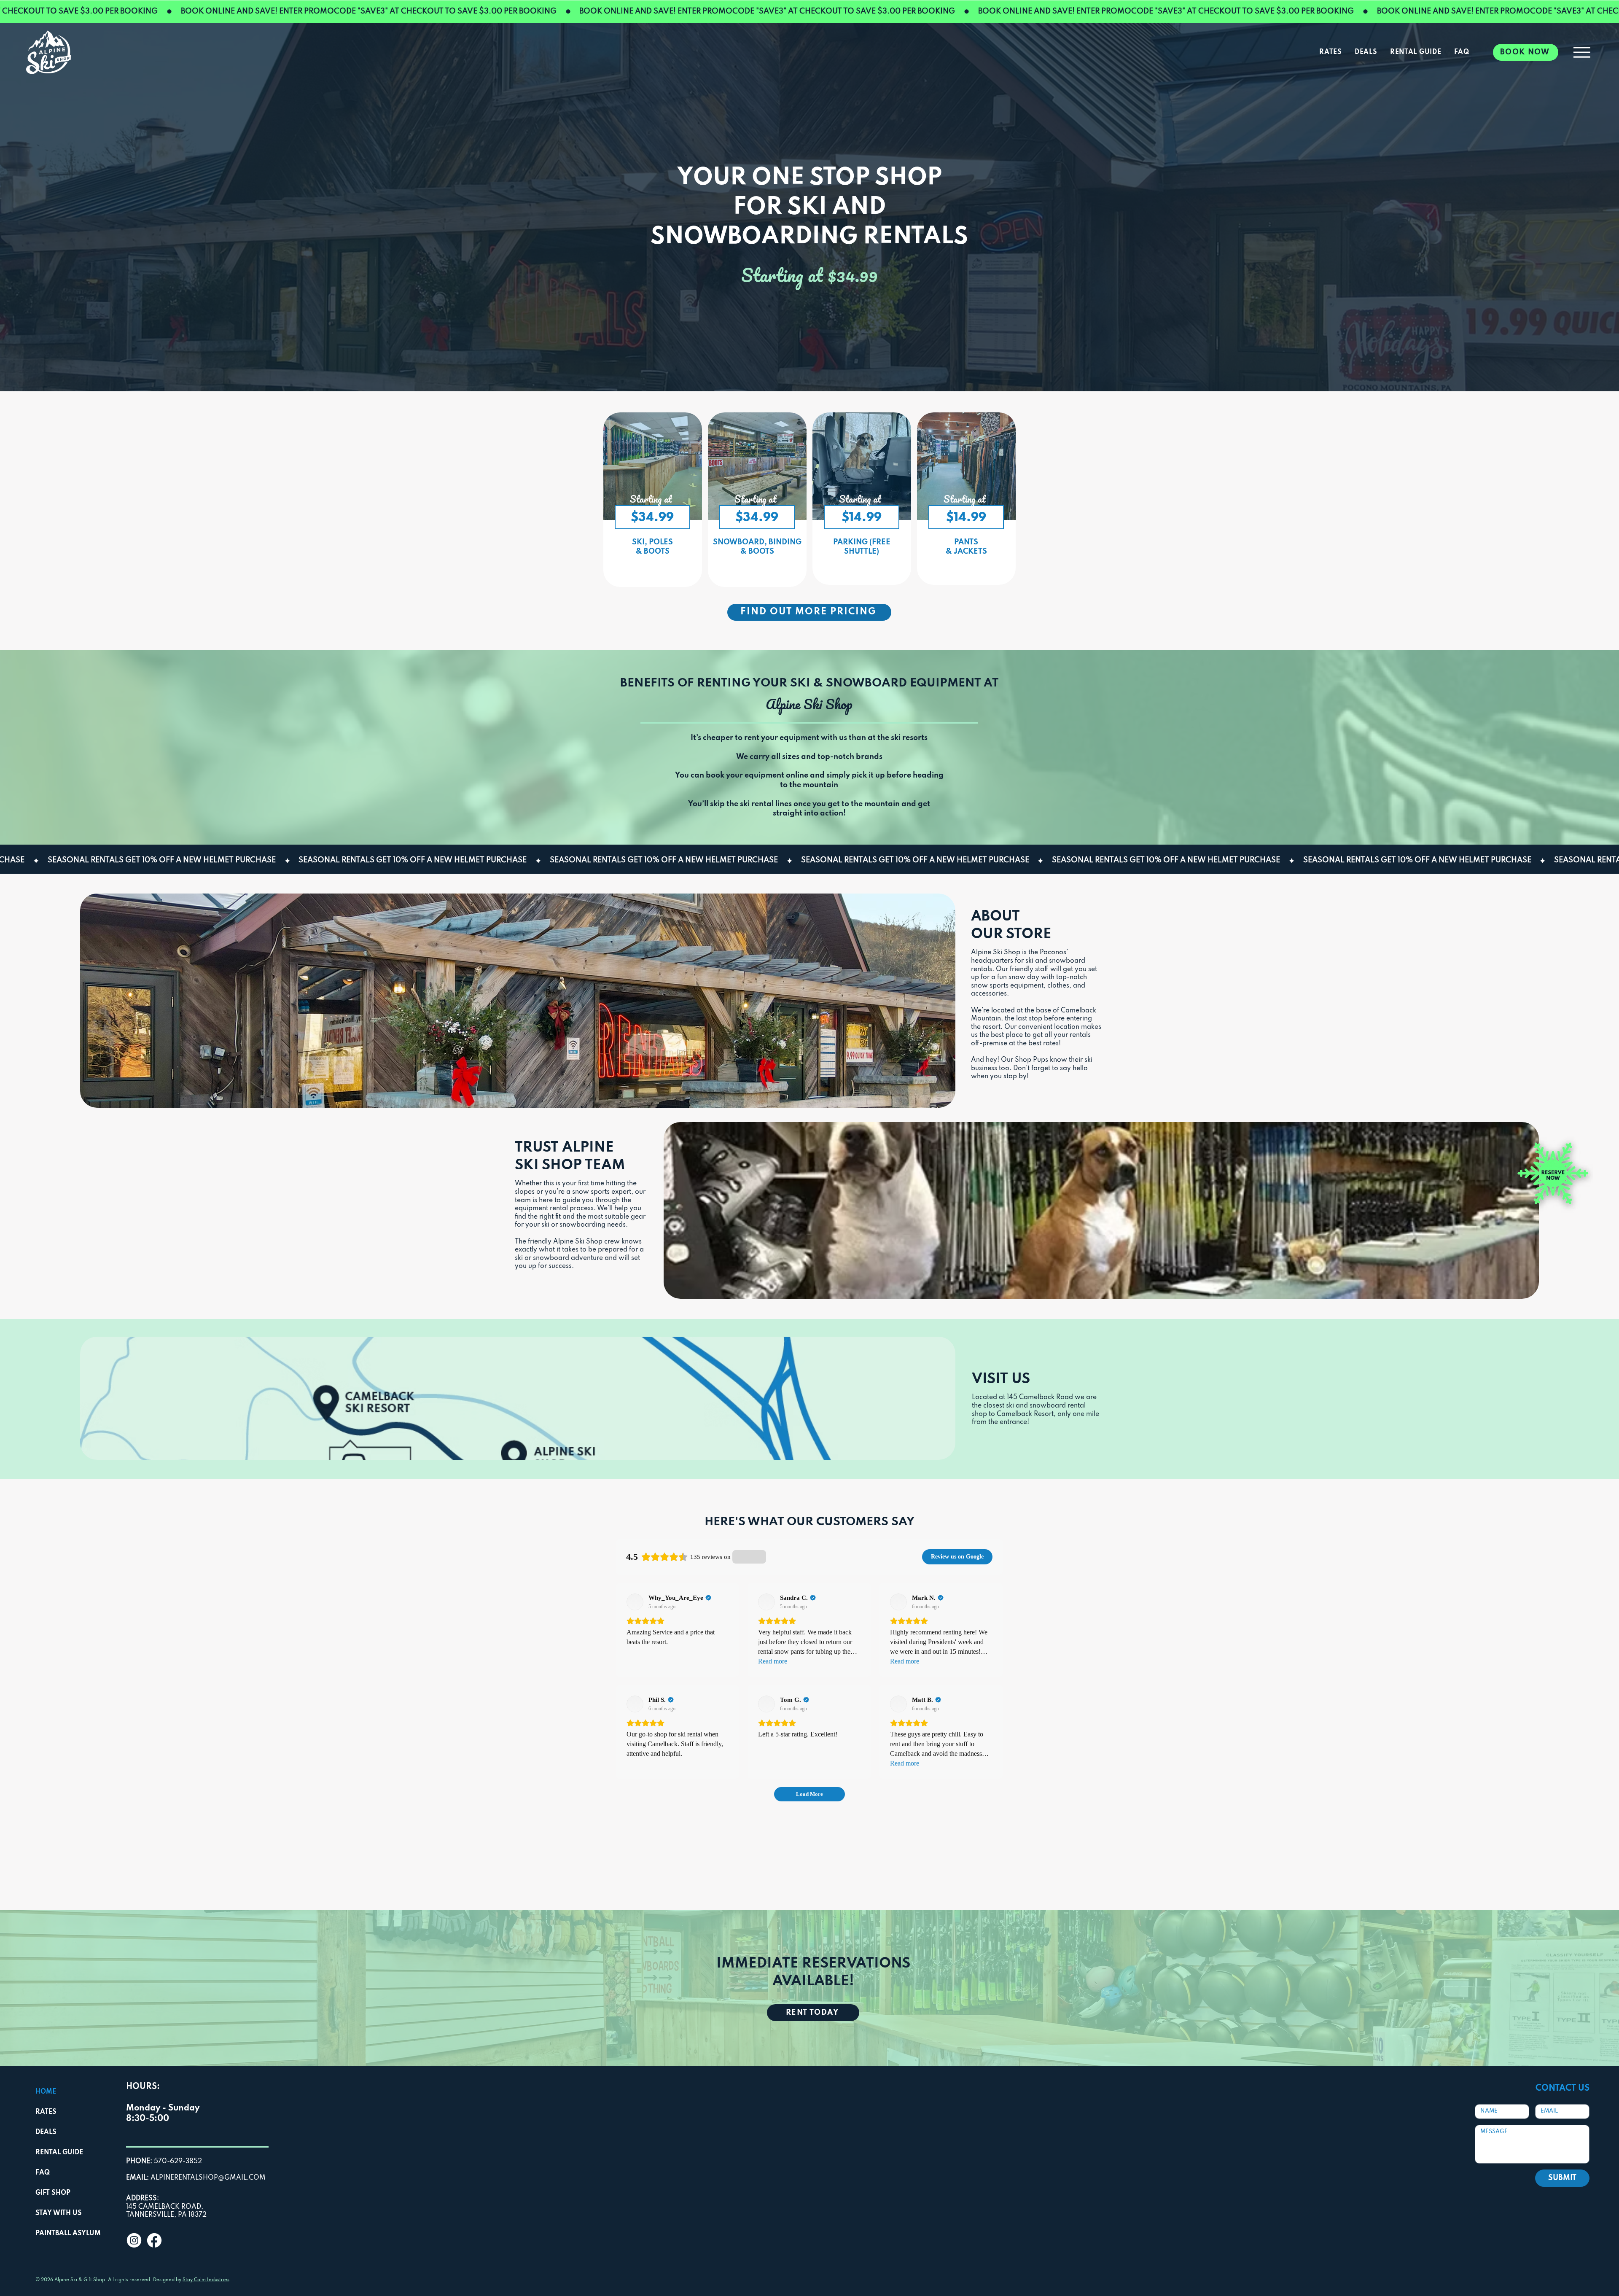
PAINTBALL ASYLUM (68, 2234)
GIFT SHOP (53, 2193)
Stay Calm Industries (206, 2280)
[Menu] (1582, 52)
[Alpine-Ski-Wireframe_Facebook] (154, 2240)
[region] (653, 500)
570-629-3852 (164, 2161)
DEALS (46, 2132)
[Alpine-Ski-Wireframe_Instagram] (134, 2240)
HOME (46, 2092)
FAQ (43, 2173)
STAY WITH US (59, 2213)
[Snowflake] (1553, 1174)
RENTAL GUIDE (59, 2153)
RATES (46, 2112)
